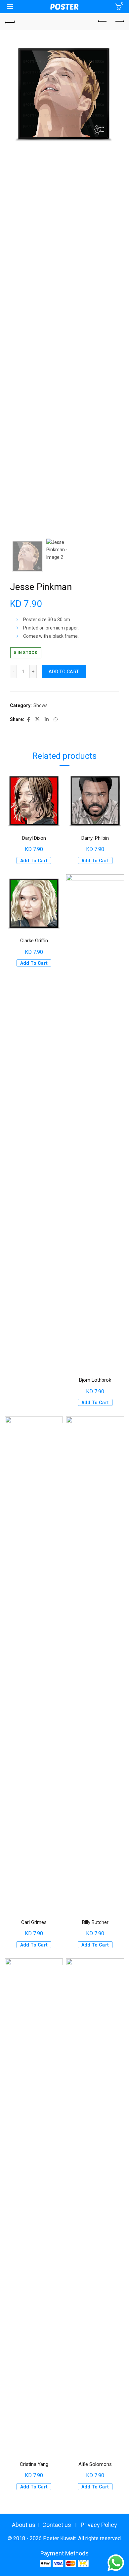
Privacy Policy (99, 2525)
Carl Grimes (34, 1922)
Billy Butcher (95, 1922)
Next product (119, 22)
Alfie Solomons (95, 2464)
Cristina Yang (34, 2464)
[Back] (10, 22)
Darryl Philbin (95, 838)
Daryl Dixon (34, 838)
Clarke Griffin (34, 941)
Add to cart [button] (34, 861)
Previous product (103, 22)
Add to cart (64, 672)
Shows (41, 705)
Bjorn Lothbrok (95, 1380)
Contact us (57, 2525)
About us (24, 2525)
